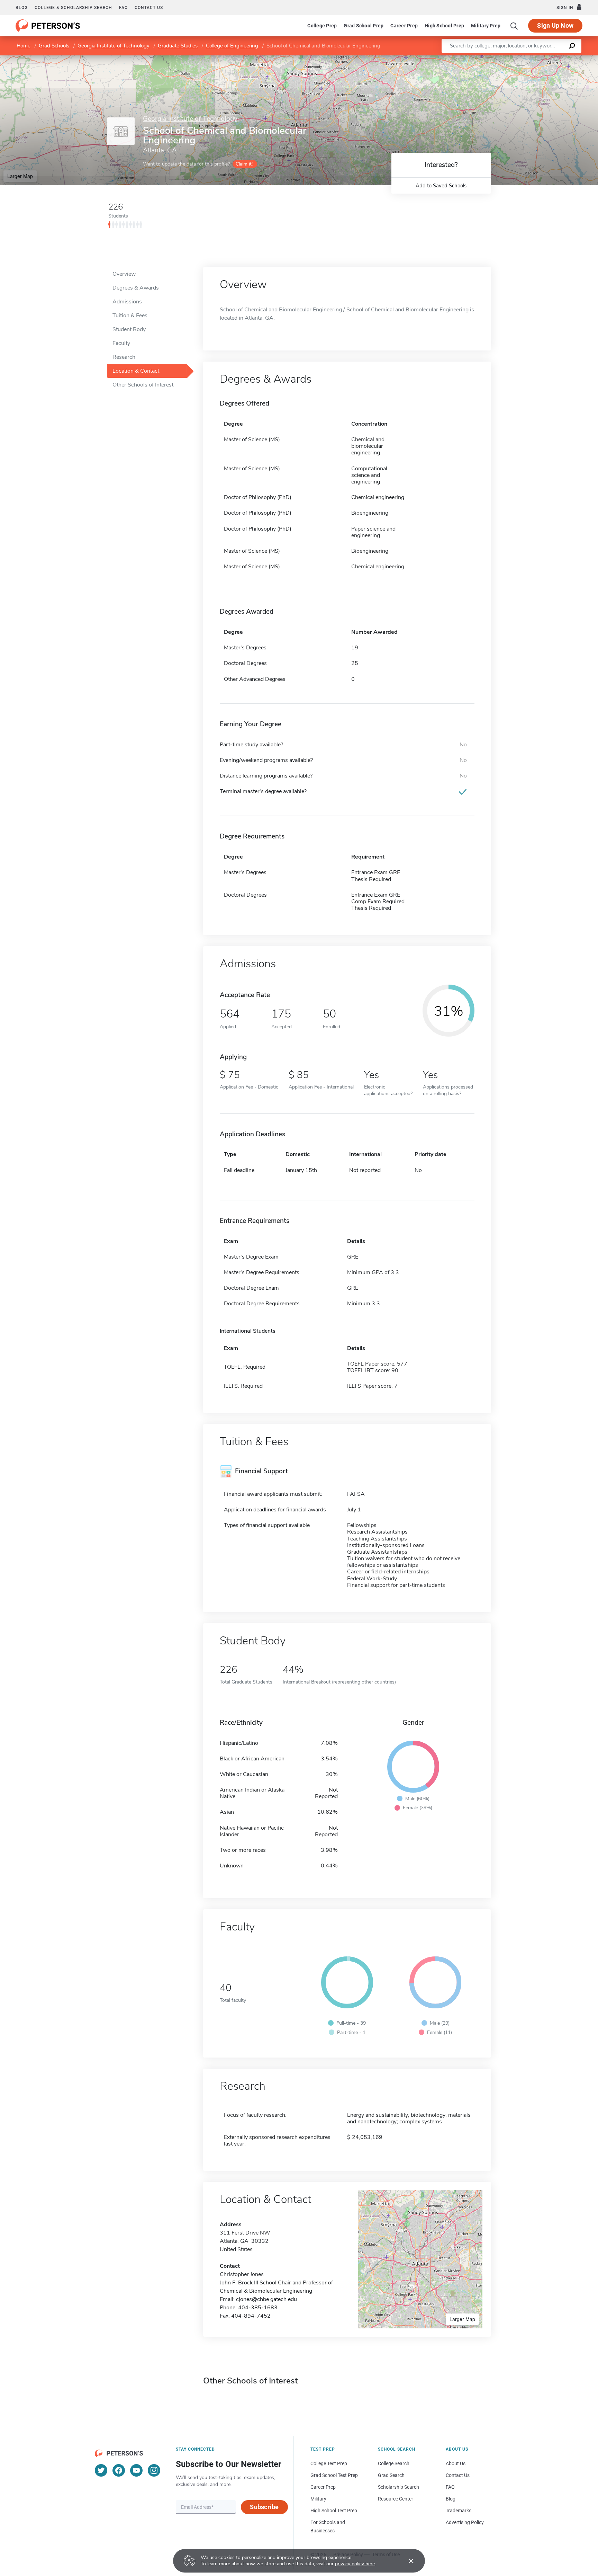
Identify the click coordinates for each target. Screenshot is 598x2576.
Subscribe (264, 2507)
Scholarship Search (398, 2487)
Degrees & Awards (136, 288)
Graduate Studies (178, 46)
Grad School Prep (364, 26)
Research (124, 357)
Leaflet (517, 59)
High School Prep (444, 26)
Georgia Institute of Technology (114, 46)
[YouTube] (136, 2470)
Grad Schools (54, 46)
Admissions (127, 302)
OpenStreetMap (551, 59)
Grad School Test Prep (334, 2475)
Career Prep (404, 26)
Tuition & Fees (130, 316)
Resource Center (396, 2499)
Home (24, 46)
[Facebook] (119, 2470)
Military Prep (486, 26)
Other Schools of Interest (143, 385)
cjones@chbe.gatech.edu (266, 2299)
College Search (394, 2463)
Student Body (129, 329)
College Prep (322, 26)
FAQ (123, 8)
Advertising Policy (465, 2522)
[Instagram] (154, 2470)
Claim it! (244, 164)
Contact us (149, 8)
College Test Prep (329, 2463)
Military (318, 2499)
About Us (456, 2463)
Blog (22, 8)
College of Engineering (232, 46)
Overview (124, 274)
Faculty (121, 343)
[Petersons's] (48, 26)
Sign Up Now (555, 25)
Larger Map (20, 176)
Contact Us (458, 2475)
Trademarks (459, 2511)
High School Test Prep (334, 2511)
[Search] (514, 26)
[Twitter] (101, 2470)
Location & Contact (136, 371)
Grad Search (391, 2475)
